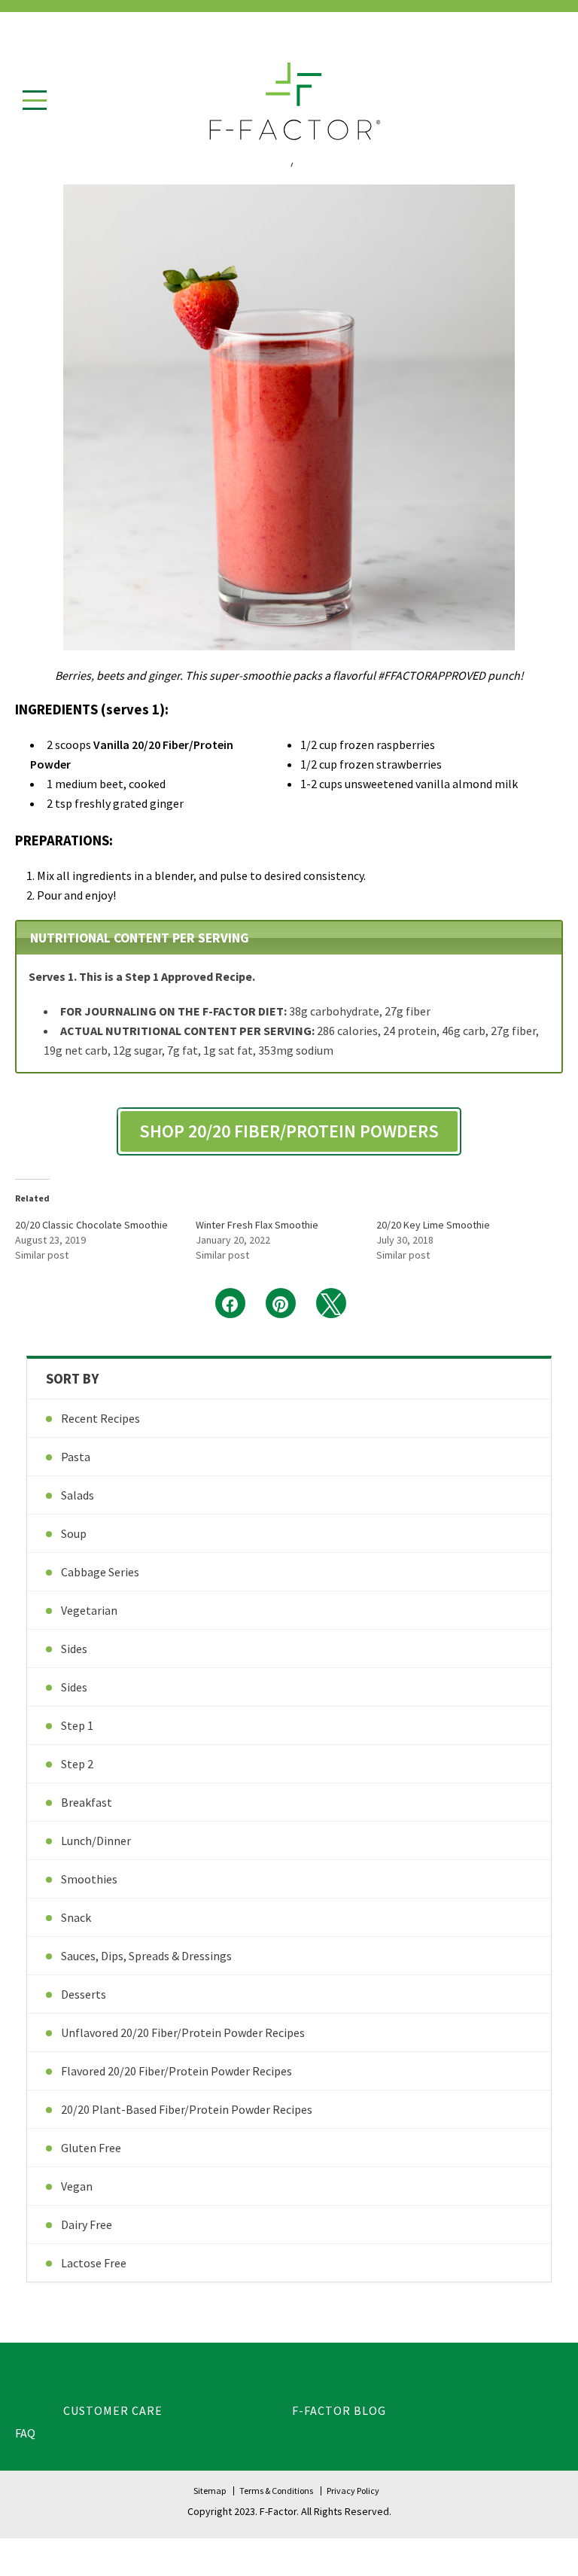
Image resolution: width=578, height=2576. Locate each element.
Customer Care (113, 2410)
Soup (74, 1533)
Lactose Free (94, 2263)
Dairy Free (87, 2224)
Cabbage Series (100, 1572)
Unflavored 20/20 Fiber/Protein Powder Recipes (183, 2032)
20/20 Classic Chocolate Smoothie (91, 1225)
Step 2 (77, 1764)
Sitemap (210, 2491)
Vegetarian (89, 1610)
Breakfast (87, 1802)
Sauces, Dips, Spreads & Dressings (146, 1956)
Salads (78, 1495)
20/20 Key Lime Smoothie (433, 1225)
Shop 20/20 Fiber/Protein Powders (289, 1131)
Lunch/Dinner (96, 1841)
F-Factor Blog (339, 2410)
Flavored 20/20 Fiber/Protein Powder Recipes (176, 2071)
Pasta (76, 1457)
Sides (74, 1649)
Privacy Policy (353, 2491)
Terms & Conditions (276, 2491)
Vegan (77, 2186)
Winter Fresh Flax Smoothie (257, 1225)
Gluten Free (91, 2148)
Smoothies (89, 1879)
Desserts (84, 1994)
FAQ (25, 2433)
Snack (76, 1917)
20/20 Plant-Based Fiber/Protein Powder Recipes (187, 2109)
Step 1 (77, 1725)
